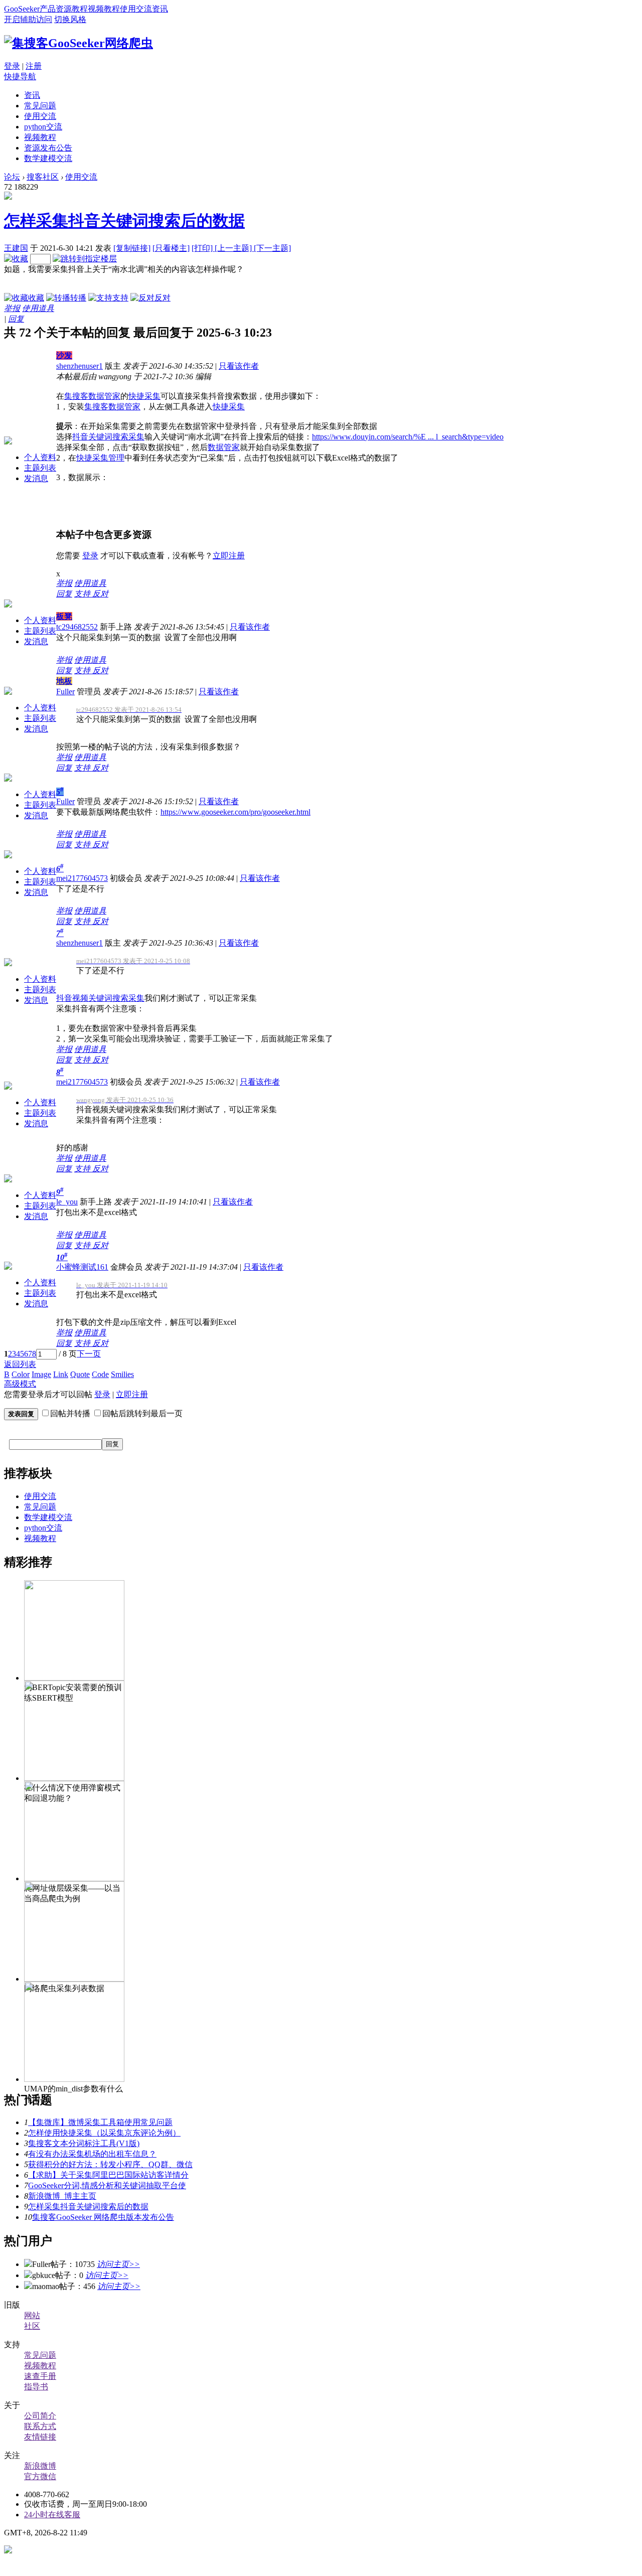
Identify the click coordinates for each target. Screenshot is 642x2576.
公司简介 (40, 2416)
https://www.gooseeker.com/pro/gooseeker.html (235, 812)
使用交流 (136, 9)
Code (100, 1374)
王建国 (16, 248)
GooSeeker (22, 9)
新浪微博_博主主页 (62, 2196)
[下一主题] (272, 248)
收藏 (36, 298)
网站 (32, 2315)
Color (21, 1374)
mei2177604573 (82, 878)
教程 (80, 9)
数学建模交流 (48, 158)
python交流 (43, 127)
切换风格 (70, 19)
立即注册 (229, 556)
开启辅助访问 (28, 19)
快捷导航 (20, 77)
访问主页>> (118, 2264)
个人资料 (40, 457)
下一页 (89, 1354)
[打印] (203, 248)
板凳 (64, 616)
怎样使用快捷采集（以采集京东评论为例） (104, 2133)
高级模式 (20, 1384)
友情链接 (40, 2437)
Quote (80, 1374)
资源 (64, 9)
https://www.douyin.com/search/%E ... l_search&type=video (408, 437)
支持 (120, 298)
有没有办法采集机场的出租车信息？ (92, 2154)
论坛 (12, 177)
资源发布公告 (48, 148)
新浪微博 (40, 2466)
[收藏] (16, 259)
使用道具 (38, 308)
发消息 (36, 478)
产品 (48, 9)
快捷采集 (144, 396)
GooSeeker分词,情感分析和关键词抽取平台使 (107, 2185)
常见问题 (40, 106)
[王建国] (8, 197)
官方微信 (40, 2476)
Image (41, 1374)
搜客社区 (43, 177)
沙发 (64, 355)
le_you (67, 1202)
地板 (64, 681)
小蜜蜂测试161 (82, 1267)
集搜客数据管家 (92, 396)
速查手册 (40, 2376)
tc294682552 (77, 627)
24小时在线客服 (52, 2515)
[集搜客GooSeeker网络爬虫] (78, 43)
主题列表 (40, 468)
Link (61, 1374)
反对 (163, 298)
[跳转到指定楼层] (85, 259)
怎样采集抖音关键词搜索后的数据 (124, 221)
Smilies (122, 1374)
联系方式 (40, 2426)
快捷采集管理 (100, 458)
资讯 (160, 9)
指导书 (36, 2387)
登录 (12, 66)
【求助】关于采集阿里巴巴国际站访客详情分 (108, 2175)
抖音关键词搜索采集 (108, 437)
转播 (78, 298)
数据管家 (224, 447)
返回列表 (20, 1364)
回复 (16, 319)
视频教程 (104, 9)
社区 (32, 2326)
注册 (34, 66)
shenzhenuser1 (79, 366)
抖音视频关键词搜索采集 (100, 998)
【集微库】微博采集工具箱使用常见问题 (100, 2122)
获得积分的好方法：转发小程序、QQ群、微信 (110, 2164)
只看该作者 (239, 366)
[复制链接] (132, 248)
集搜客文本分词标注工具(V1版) (84, 2143)
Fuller (65, 692)
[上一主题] (234, 248)
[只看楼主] (171, 248)
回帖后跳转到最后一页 (142, 1413)
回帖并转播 (70, 1413)
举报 (12, 308)
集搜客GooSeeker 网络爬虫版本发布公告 (103, 2217)
